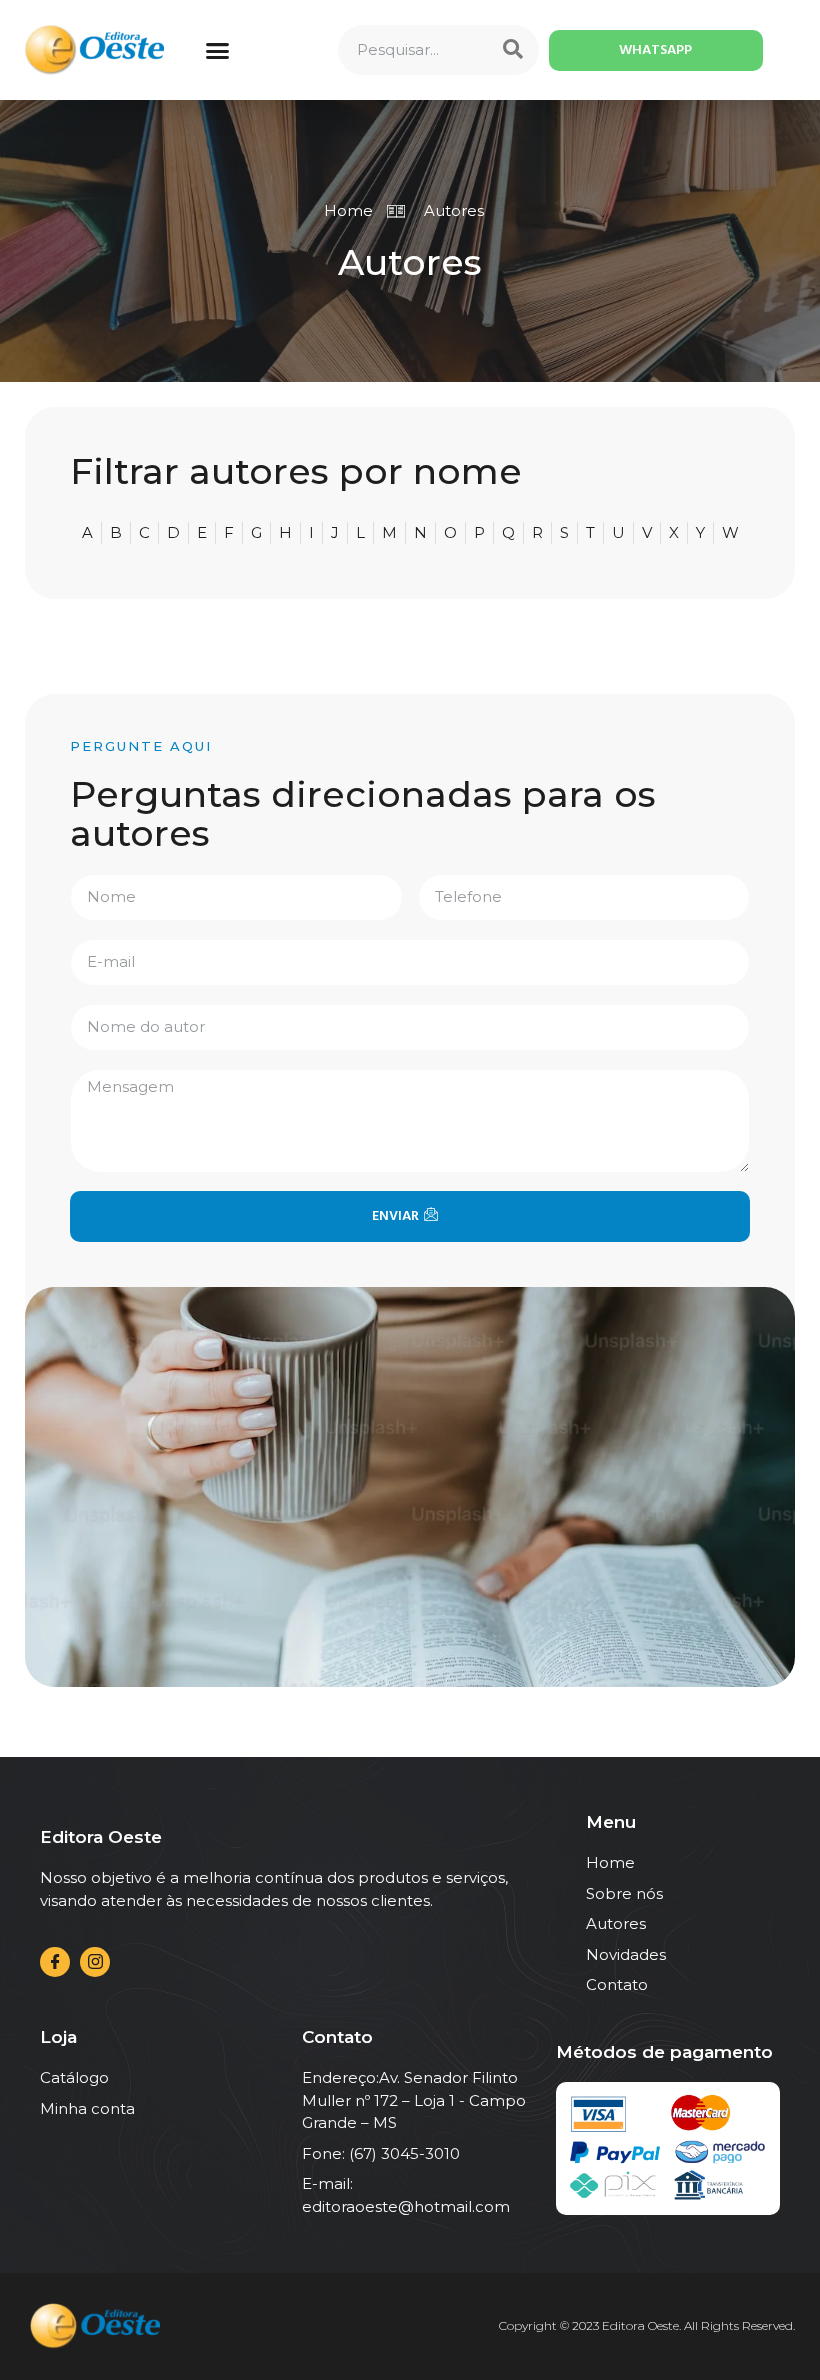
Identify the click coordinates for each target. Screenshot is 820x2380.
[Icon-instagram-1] (95, 1962)
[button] (218, 50)
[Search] (513, 50)
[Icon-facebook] (55, 1962)
